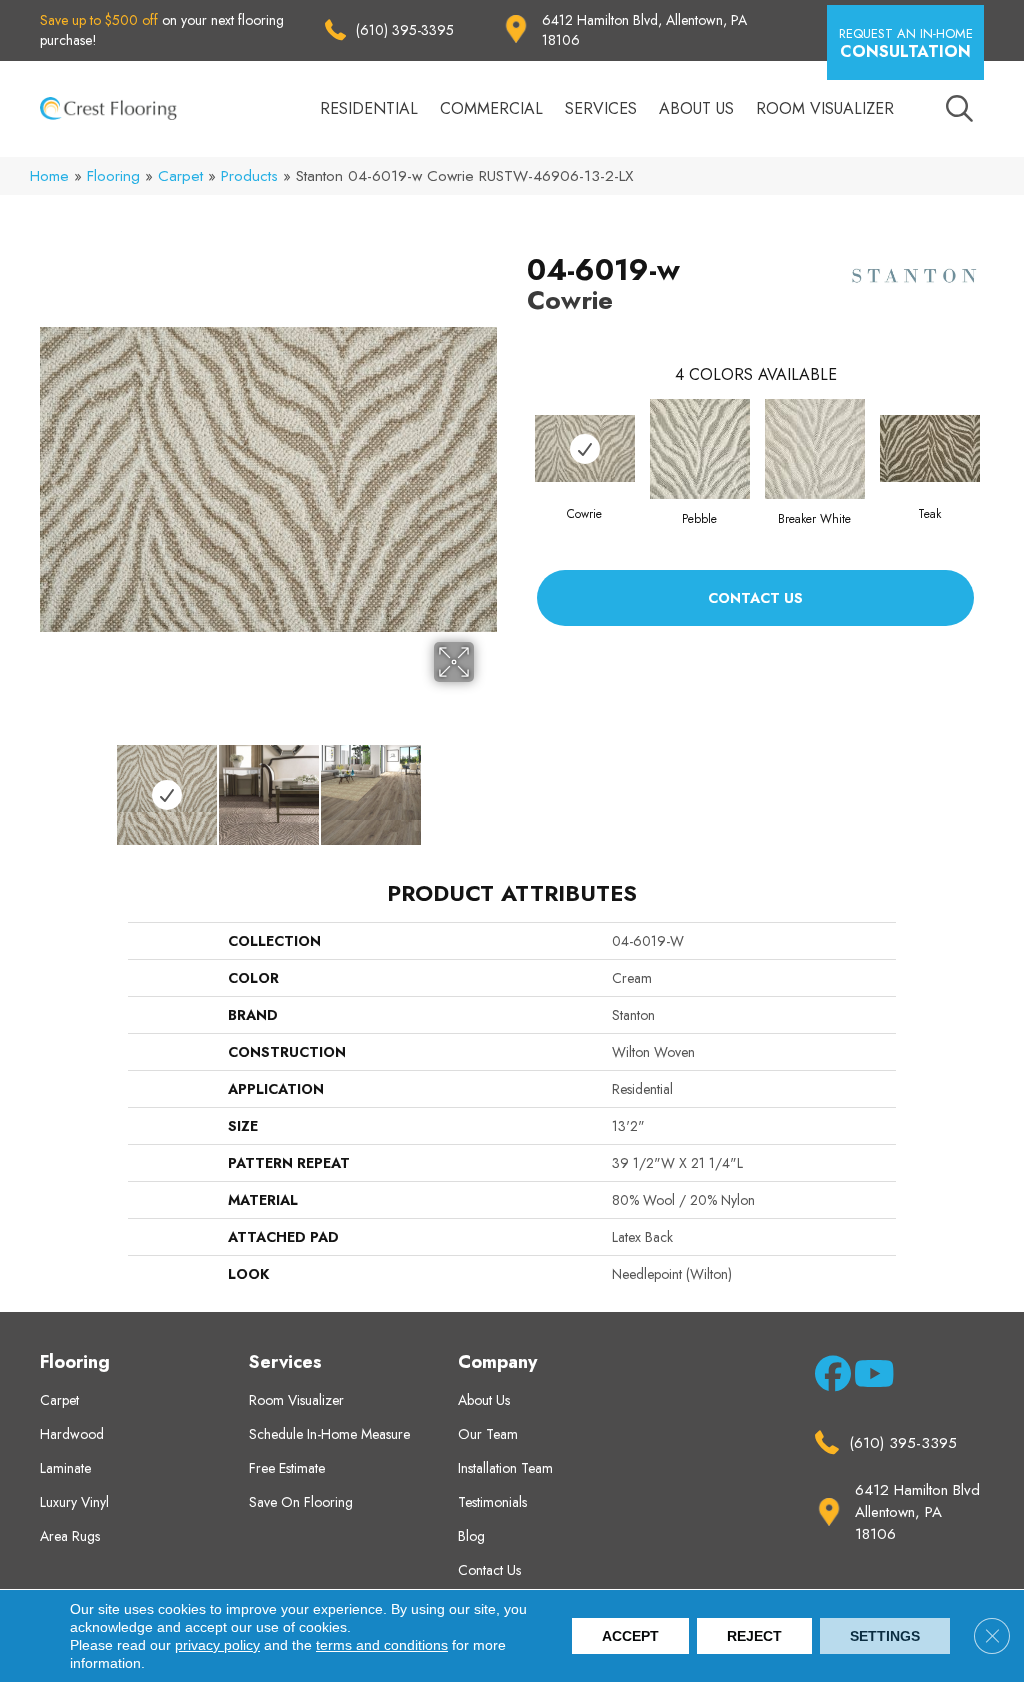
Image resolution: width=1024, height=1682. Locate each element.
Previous (50, 785)
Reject (754, 1636)
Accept (630, 1636)
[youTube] (868, 1378)
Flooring (113, 176)
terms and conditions (382, 1645)
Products (249, 176)
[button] (905, 42)
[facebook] (829, 1378)
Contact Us (755, 598)
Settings (885, 1636)
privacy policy (217, 1645)
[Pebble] (700, 449)
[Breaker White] (815, 449)
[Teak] (930, 448)
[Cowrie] (585, 448)
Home (49, 176)
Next (487, 785)
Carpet (180, 176)
